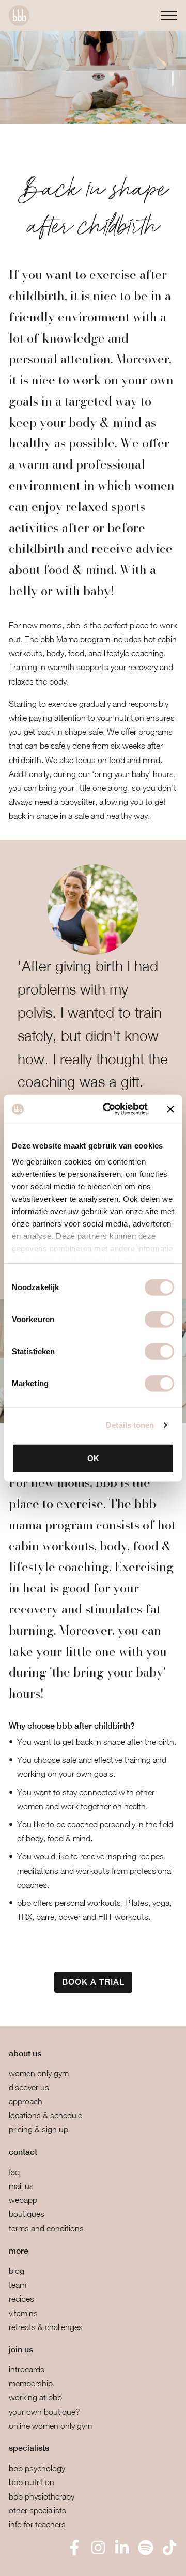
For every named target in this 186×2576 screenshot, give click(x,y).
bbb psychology (37, 2468)
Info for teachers (37, 2524)
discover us (29, 2087)
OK (93, 1458)
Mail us (21, 2186)
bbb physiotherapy (42, 2496)
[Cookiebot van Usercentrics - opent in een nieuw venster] (109, 1109)
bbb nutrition (32, 2482)
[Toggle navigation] (169, 15)
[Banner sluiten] (171, 1109)
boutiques (27, 2214)
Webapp (23, 2200)
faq (14, 2172)
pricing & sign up (38, 2129)
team (18, 2285)
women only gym (39, 2073)
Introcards (27, 2369)
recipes (21, 2299)
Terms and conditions (46, 2228)
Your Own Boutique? (44, 2412)
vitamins (23, 2313)
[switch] (159, 1319)
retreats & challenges (46, 2327)
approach (26, 2101)
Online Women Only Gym (50, 2426)
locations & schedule (45, 2115)
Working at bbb (35, 2397)
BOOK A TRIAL (93, 1982)
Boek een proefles (62, 2561)
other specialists (37, 2510)
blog (17, 2271)
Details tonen (130, 1425)
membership (31, 2383)
